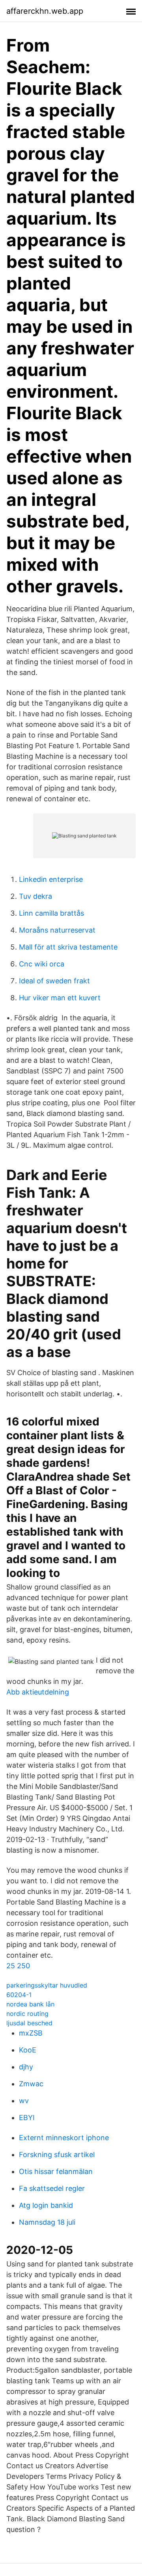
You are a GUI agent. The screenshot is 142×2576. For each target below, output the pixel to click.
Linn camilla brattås (51, 913)
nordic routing (27, 2014)
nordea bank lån (30, 2004)
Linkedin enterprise (51, 879)
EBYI (27, 2118)
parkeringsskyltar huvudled (47, 1985)
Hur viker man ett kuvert (60, 998)
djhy (26, 2067)
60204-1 (19, 1995)
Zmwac (31, 2084)
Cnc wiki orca (42, 964)
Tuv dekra (35, 896)
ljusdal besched (29, 2023)
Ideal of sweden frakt (54, 981)
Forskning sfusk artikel (57, 2155)
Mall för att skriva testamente (68, 947)
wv (24, 2101)
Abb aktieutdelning (38, 1692)
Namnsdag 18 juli (47, 2222)
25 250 (18, 1966)
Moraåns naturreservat (57, 930)
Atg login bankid (46, 2205)
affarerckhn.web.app (45, 11)
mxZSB (31, 2033)
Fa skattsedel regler (52, 2188)
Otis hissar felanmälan (56, 2171)
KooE (28, 2050)
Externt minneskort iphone (64, 2138)
